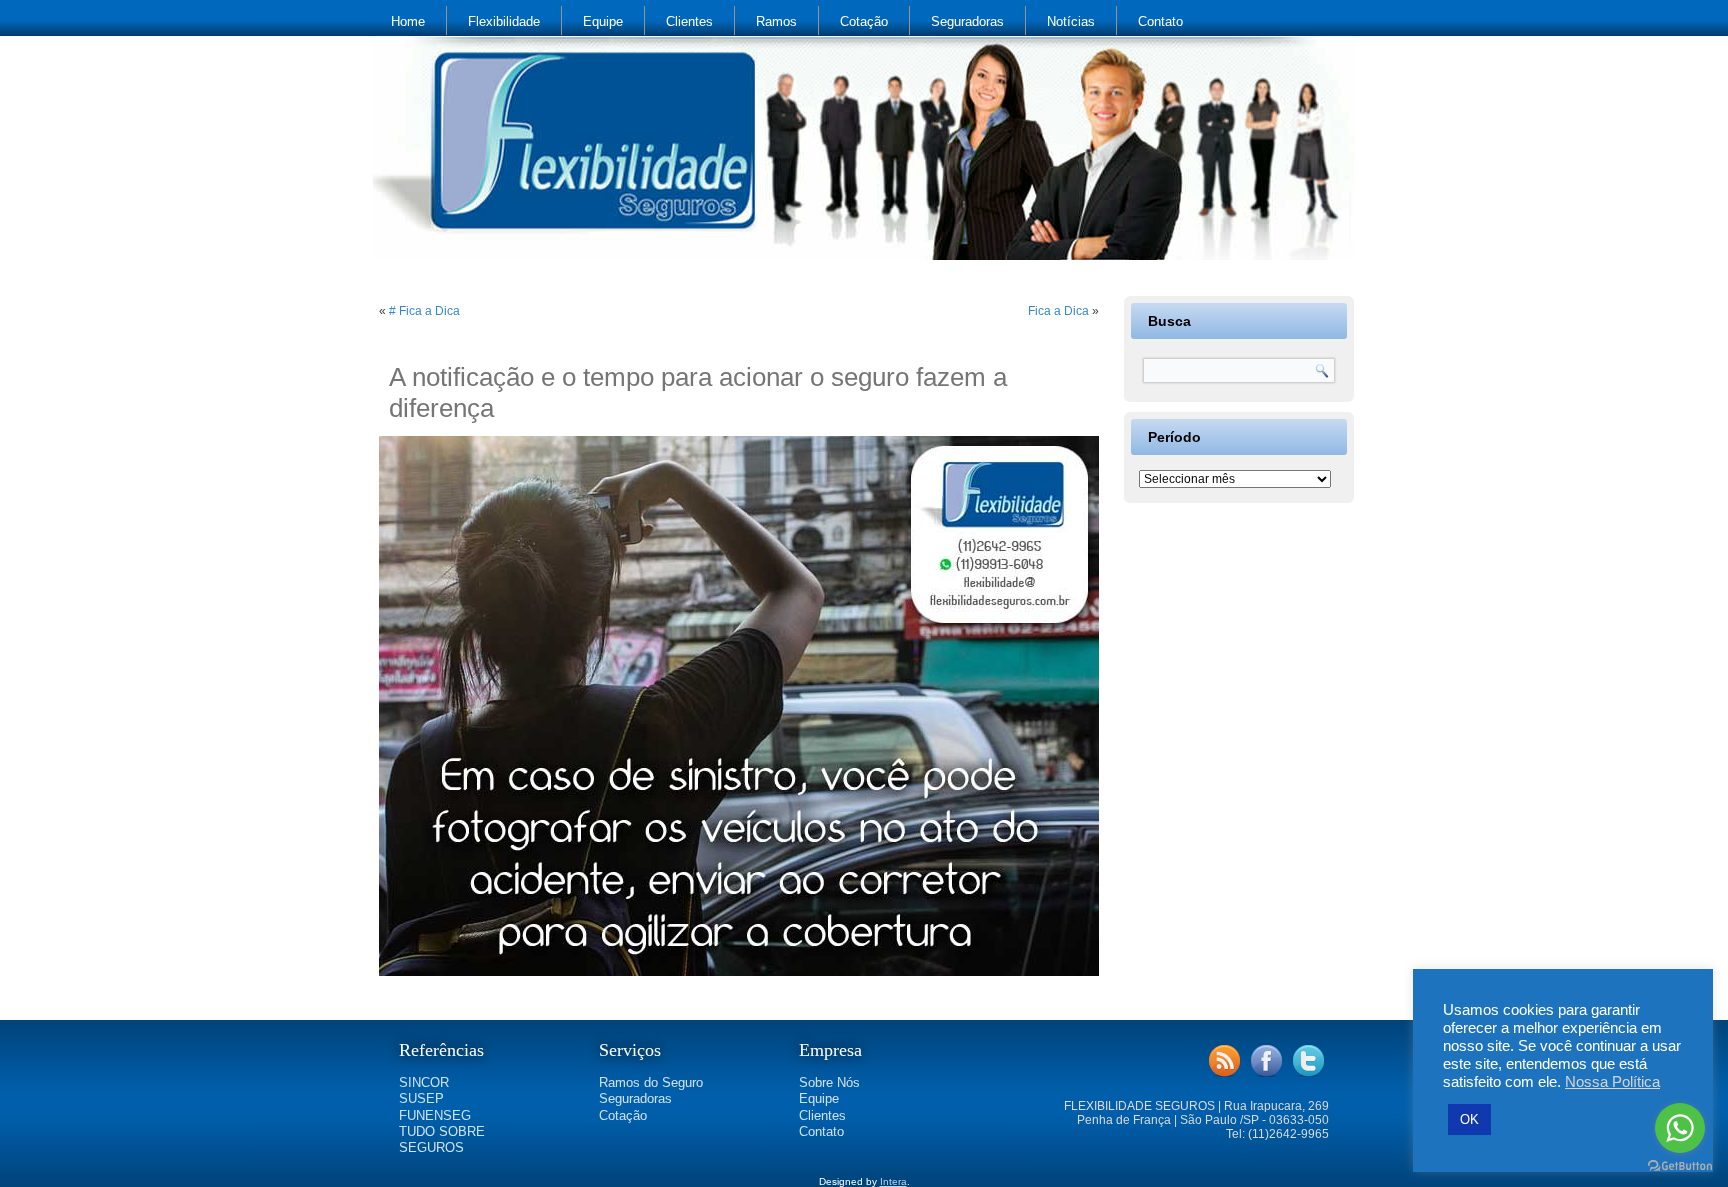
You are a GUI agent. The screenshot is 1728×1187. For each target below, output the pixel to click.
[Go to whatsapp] (1680, 1128)
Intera (893, 1181)
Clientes (689, 21)
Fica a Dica (1058, 311)
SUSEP (421, 1098)
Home (408, 21)
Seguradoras (967, 21)
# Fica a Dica (424, 311)
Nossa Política (1612, 1082)
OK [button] (1469, 1119)
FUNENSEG (435, 1115)
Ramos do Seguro (651, 1082)
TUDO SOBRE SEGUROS (442, 1139)
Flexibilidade (504, 21)
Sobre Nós (829, 1082)
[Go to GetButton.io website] (1680, 1166)
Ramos (776, 21)
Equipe (603, 21)
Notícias (1071, 21)
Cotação (864, 21)
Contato (1160, 21)
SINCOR (424, 1082)
